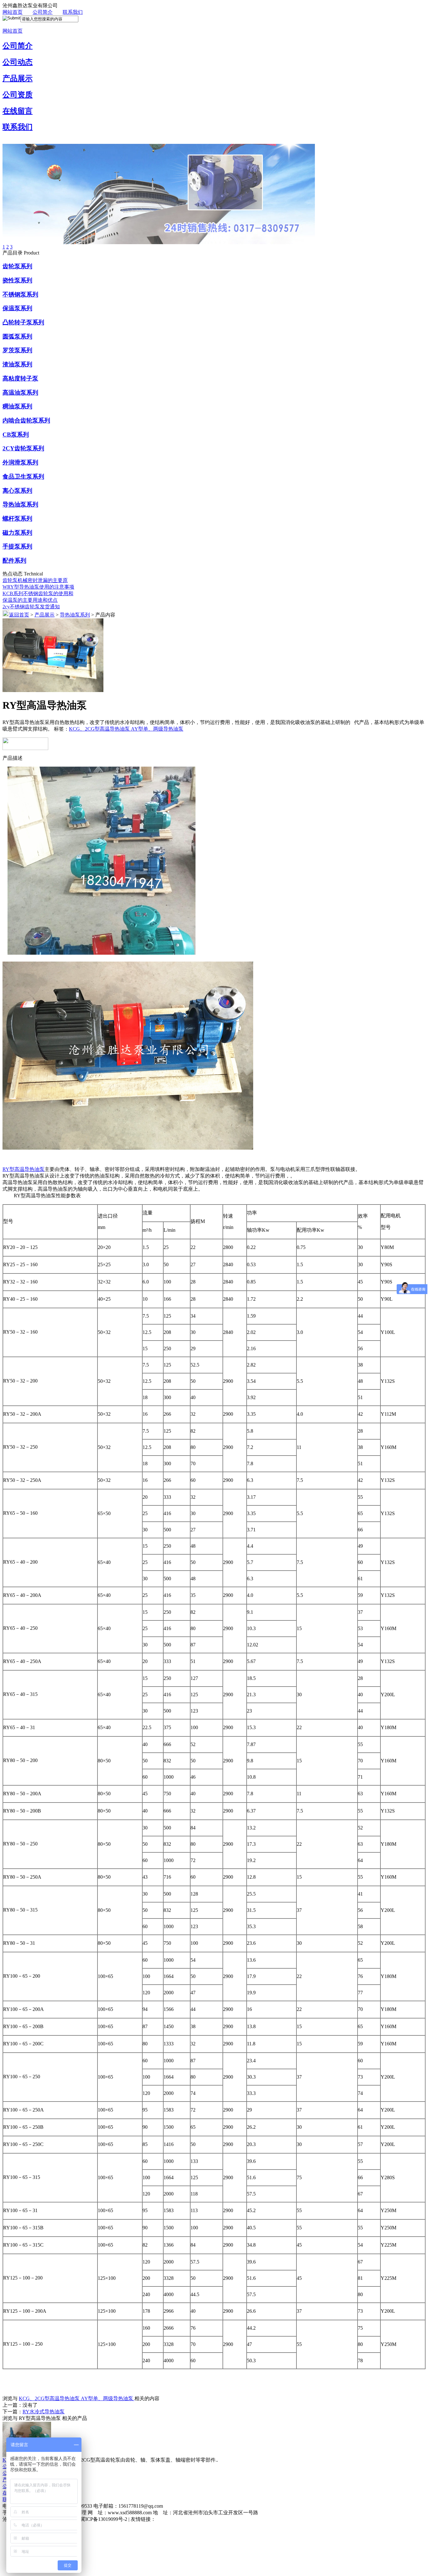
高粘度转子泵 (20, 378)
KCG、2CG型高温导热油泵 (100, 729)
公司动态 (18, 62)
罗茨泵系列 (17, 350)
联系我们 (73, 12)
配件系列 (14, 561)
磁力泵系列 (17, 533)
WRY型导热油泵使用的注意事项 (38, 587)
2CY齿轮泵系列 (23, 448)
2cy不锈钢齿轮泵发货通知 (31, 607)
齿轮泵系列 (17, 266)
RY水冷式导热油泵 (44, 2412)
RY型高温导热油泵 (23, 1169)
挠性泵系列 (17, 280)
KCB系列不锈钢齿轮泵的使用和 (38, 593)
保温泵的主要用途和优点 (30, 600)
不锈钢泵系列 (20, 294)
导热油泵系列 (20, 504)
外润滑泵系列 (20, 462)
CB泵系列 (16, 435)
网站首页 (13, 12)
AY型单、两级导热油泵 (157, 729)
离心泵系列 (17, 491)
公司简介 (43, 12)
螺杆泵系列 (17, 519)
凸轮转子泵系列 (23, 322)
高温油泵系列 (20, 393)
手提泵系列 (17, 546)
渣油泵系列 (17, 364)
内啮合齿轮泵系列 (26, 420)
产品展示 (18, 78)
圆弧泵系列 (17, 336)
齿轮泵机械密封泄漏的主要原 (35, 580)
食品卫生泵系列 (23, 477)
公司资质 (18, 95)
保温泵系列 (17, 308)
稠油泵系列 (17, 406)
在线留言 (18, 111)
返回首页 (19, 615)
